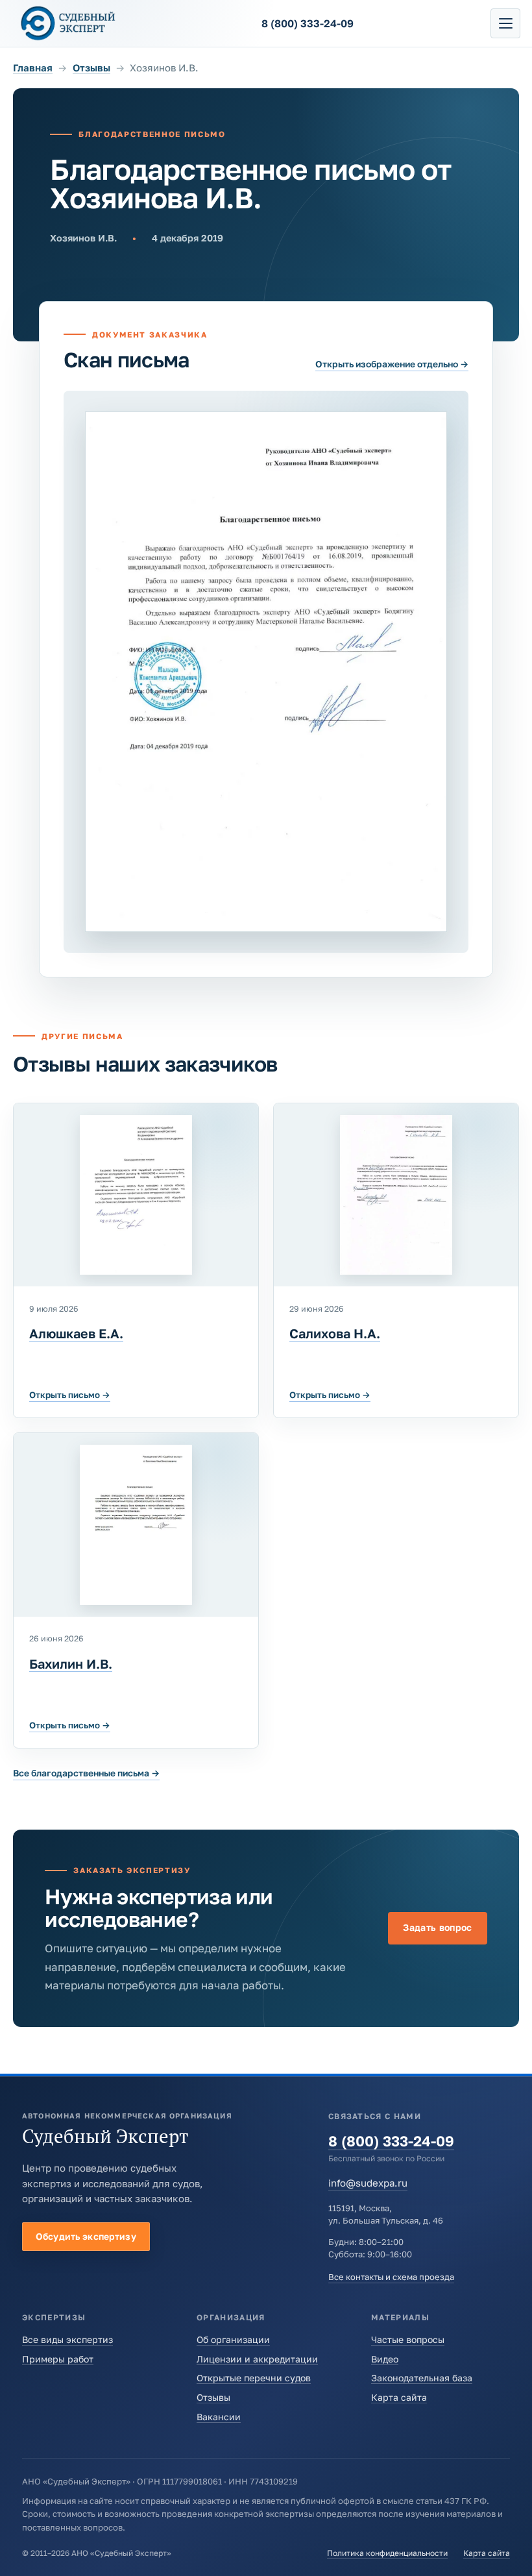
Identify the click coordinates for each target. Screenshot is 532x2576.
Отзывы (91, 67)
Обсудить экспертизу (86, 2236)
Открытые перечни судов (254, 2378)
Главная (33, 67)
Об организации (233, 2339)
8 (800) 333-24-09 (391, 2141)
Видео (385, 2359)
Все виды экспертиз (67, 2339)
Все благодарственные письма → (86, 1773)
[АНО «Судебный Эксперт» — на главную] (68, 23)
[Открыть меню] (505, 23)
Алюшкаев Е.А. (76, 1333)
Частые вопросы (408, 2339)
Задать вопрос (438, 1927)
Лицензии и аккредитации (257, 2359)
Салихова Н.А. (335, 1333)
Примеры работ (58, 2359)
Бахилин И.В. (71, 1664)
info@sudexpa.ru (368, 2183)
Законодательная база (422, 2378)
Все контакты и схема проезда (391, 2277)
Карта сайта (399, 2397)
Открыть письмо (70, 1395)
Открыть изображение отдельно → (392, 364)
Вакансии (219, 2417)
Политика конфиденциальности (387, 2553)
